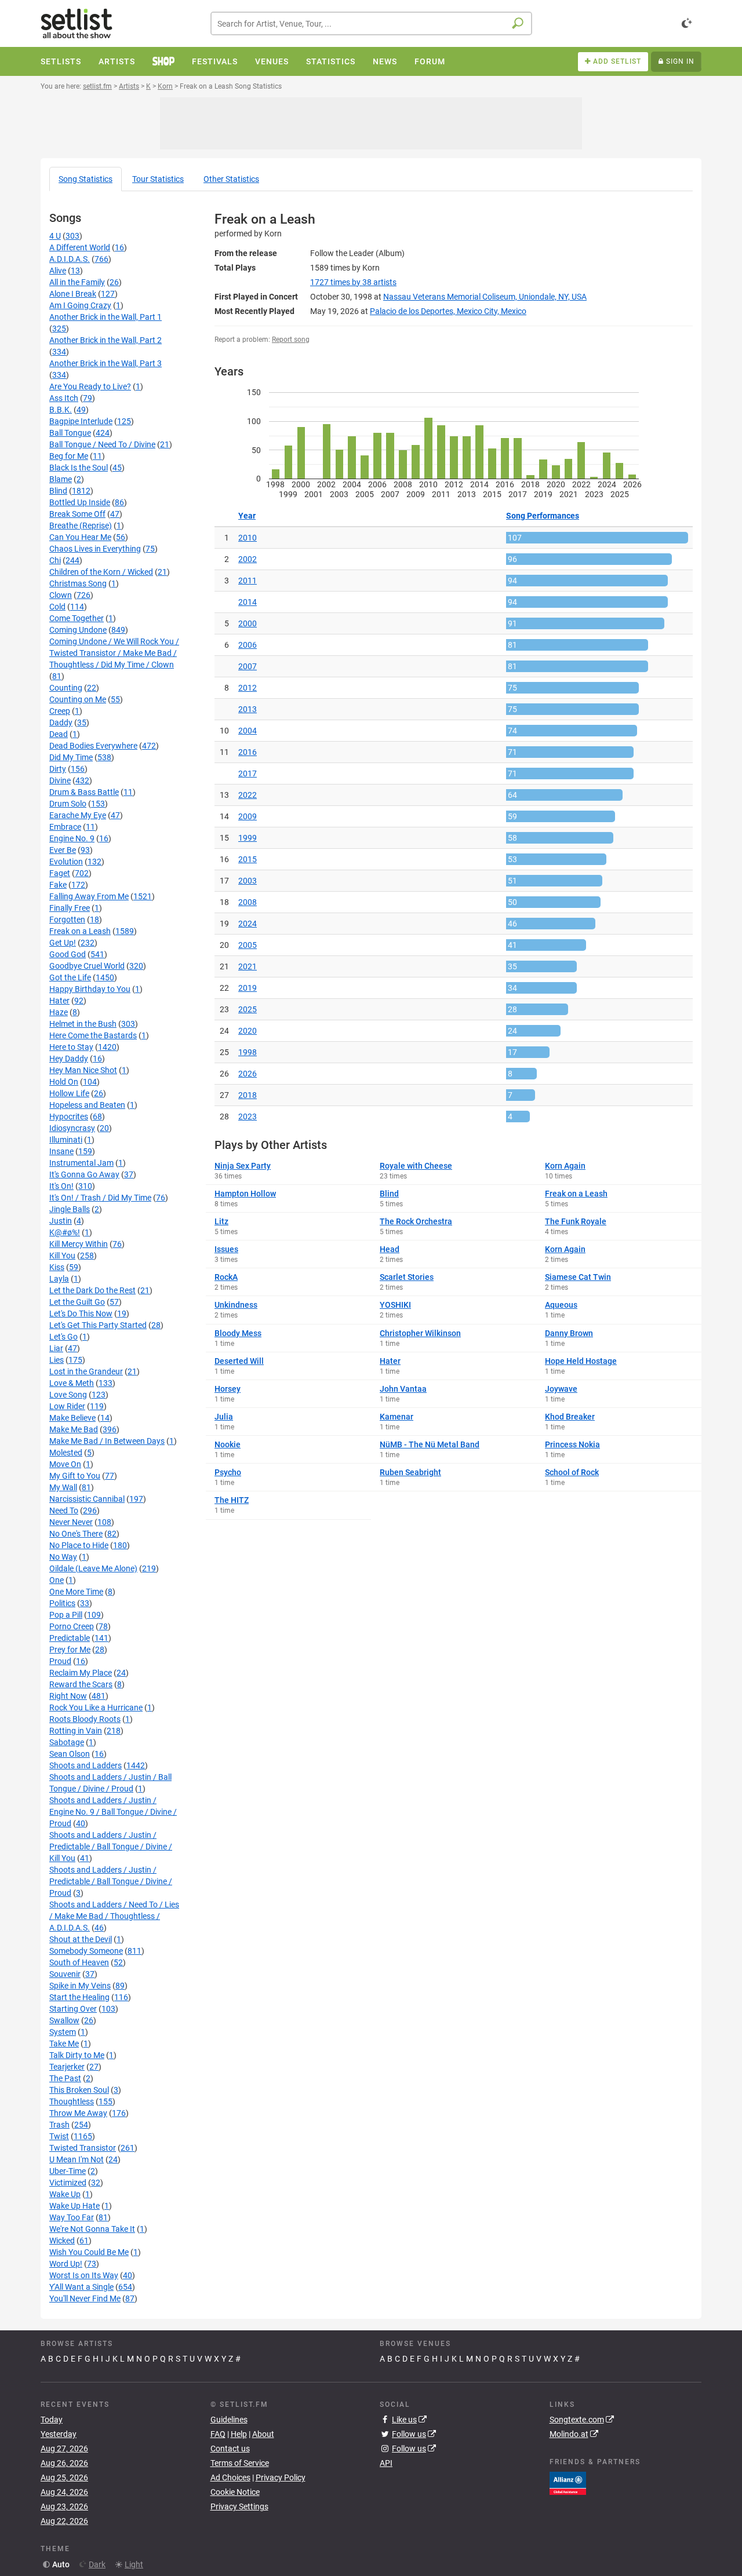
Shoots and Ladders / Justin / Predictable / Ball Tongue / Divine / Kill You (111, 1847)
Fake (58, 885)
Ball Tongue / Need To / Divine (102, 444)
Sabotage (67, 1742)
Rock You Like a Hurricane (96, 1707)
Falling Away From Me (89, 896)
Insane (61, 1151)
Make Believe (72, 1418)
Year (247, 516)
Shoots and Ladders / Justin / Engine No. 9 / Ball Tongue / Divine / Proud (113, 1812)
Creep (60, 711)
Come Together (77, 618)
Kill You (62, 1256)
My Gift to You (75, 1476)
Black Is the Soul (79, 468)
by (353, 282)
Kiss (57, 1267)
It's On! (61, 1186)
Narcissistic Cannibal (87, 1499)
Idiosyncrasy (72, 1128)
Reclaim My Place (81, 1673)
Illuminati (66, 1140)
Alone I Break (73, 294)
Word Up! (66, 2264)
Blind (58, 491)
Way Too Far (72, 2217)
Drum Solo (68, 804)
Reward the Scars (81, 1684)
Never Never (71, 1522)
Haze (59, 1012)
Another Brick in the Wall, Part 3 (106, 363)
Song (86, 179)
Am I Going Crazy (80, 305)
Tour (158, 179)
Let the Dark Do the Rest (92, 1290)
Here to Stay (71, 1047)
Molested (66, 1453)
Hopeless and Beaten (87, 1105)
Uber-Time (68, 2171)
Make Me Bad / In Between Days (107, 1441)
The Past (65, 2078)
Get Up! (63, 943)
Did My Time (71, 757)
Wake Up (65, 2194)
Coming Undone (78, 630)
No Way (63, 1557)
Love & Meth (72, 1383)
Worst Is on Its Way (84, 2275)
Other (231, 179)
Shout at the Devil (81, 1939)
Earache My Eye (78, 815)
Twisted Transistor (83, 2148)
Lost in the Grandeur (86, 1371)
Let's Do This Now (81, 1313)
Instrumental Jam (81, 1163)
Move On (65, 1464)
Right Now (68, 1696)
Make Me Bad (74, 1429)
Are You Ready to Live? (90, 386)
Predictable (70, 1638)
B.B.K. (61, 410)
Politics (62, 1603)
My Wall (63, 1487)
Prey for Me (70, 1650)
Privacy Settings (239, 2506)
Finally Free (70, 908)
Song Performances (543, 516)
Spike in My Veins (80, 1986)
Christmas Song (78, 583)
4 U (55, 236)
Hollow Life (69, 1093)
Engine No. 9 (72, 838)
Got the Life (70, 977)
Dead (59, 734)
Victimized (68, 2183)
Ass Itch (64, 398)
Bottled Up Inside (80, 502)
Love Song (68, 1395)
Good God (68, 954)
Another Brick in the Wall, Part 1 (106, 317)
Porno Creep (72, 1626)
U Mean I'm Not (77, 2159)
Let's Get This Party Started (98, 1325)
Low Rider (67, 1406)
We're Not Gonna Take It (92, 2229)
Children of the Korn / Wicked (101, 572)
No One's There (76, 1534)
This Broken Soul (79, 2090)
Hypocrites (69, 1116)
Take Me (64, 2044)
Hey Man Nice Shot (83, 1070)
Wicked (62, 2241)
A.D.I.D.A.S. (70, 259)
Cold (57, 607)
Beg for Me (69, 456)
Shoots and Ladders (86, 1765)
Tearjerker (67, 2067)
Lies (57, 1360)
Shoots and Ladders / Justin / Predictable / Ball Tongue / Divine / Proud (111, 1881)
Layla (59, 1279)
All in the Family (77, 282)
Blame (61, 479)
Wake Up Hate (74, 2206)
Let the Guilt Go (77, 1302)
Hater (59, 1001)
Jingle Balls (70, 1209)
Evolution (66, 862)
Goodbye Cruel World (87, 966)
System (63, 2032)
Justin (61, 1221)
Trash (59, 2125)
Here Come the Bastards (93, 1035)
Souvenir (65, 1974)
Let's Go (63, 1337)
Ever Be (63, 850)
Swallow (64, 2020)
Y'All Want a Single (81, 2287)
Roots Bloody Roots (85, 1719)
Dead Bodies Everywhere (93, 746)
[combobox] (371, 23)
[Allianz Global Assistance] (568, 2482)
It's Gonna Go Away (84, 1174)
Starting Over (73, 2009)
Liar (56, 1348)
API (386, 2463)
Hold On (64, 1082)
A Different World (80, 247)
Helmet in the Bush (83, 1024)
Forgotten (67, 920)
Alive (58, 271)
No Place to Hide (79, 1545)
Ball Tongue (70, 433)
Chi (55, 560)
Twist (59, 2136)
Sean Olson (70, 1754)
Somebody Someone (86, 1951)
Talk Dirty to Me (77, 2055)
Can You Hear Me (80, 537)
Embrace (65, 827)
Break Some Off (77, 514)
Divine (60, 780)
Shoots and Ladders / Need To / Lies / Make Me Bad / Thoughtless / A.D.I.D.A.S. (114, 1916)
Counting (66, 688)
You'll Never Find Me (85, 2298)
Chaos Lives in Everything (95, 549)
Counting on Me (78, 699)
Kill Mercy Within (79, 1244)
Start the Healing (79, 1997)
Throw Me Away (78, 2113)
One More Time (76, 1592)
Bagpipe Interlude (81, 421)
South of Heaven (79, 1962)
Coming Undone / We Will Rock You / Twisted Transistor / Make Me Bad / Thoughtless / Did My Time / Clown (114, 653)
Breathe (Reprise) (81, 526)
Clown (61, 595)
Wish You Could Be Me (89, 2252)
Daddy (61, 723)
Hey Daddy (69, 1059)
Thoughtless (72, 2101)
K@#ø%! (65, 1232)
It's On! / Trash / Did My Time (100, 1198)
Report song (291, 340)
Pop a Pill (66, 1615)
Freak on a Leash (80, 931)
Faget (60, 873)
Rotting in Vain (76, 1731)
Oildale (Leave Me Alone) (93, 1568)
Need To (64, 1510)
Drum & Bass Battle (84, 792)
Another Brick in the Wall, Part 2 (106, 340)
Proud (60, 1661)
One (57, 1580)
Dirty (58, 769)
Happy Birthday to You (90, 989)
